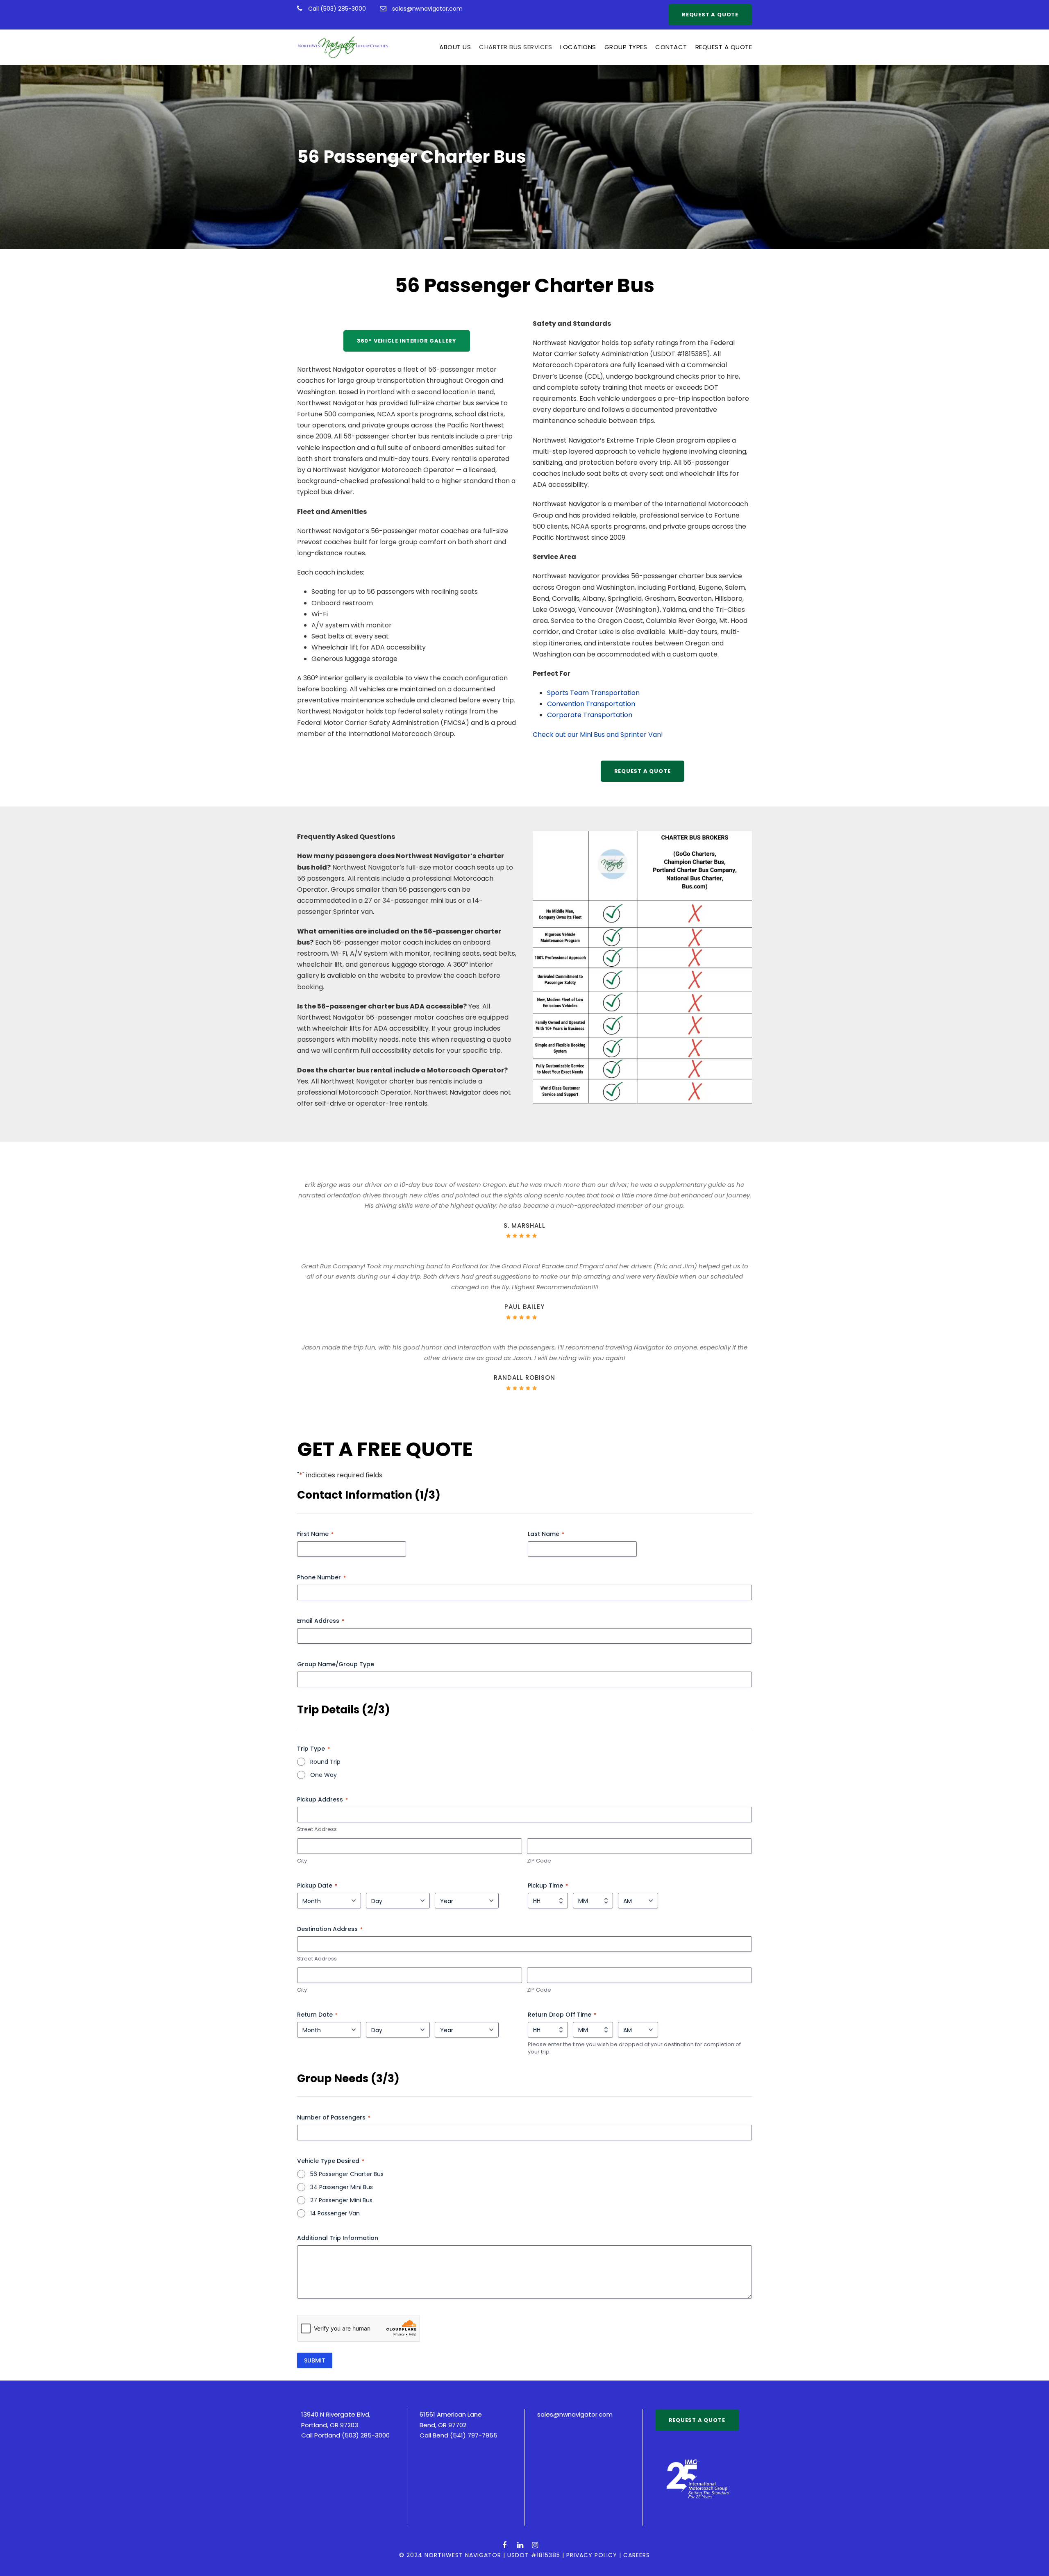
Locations (578, 47)
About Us (455, 47)
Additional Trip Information (338, 2238)
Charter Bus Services (515, 47)
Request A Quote (724, 47)
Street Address (317, 1829)
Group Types (626, 47)
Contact (671, 47)
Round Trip (325, 1762)
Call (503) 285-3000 (338, 9)
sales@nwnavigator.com (427, 9)
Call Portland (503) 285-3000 (345, 2435)
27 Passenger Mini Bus (341, 2200)
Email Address (321, 1621)
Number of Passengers (334, 2117)
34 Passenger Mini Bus (342, 2187)
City (302, 1861)
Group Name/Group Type (336, 1664)
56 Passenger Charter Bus (347, 2174)
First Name (315, 1534)
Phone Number (321, 1577)
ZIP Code (539, 1861)
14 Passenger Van (335, 2213)
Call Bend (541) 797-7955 (459, 2435)
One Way (324, 1775)
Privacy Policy (592, 2555)
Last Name (546, 1534)
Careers (637, 2555)
